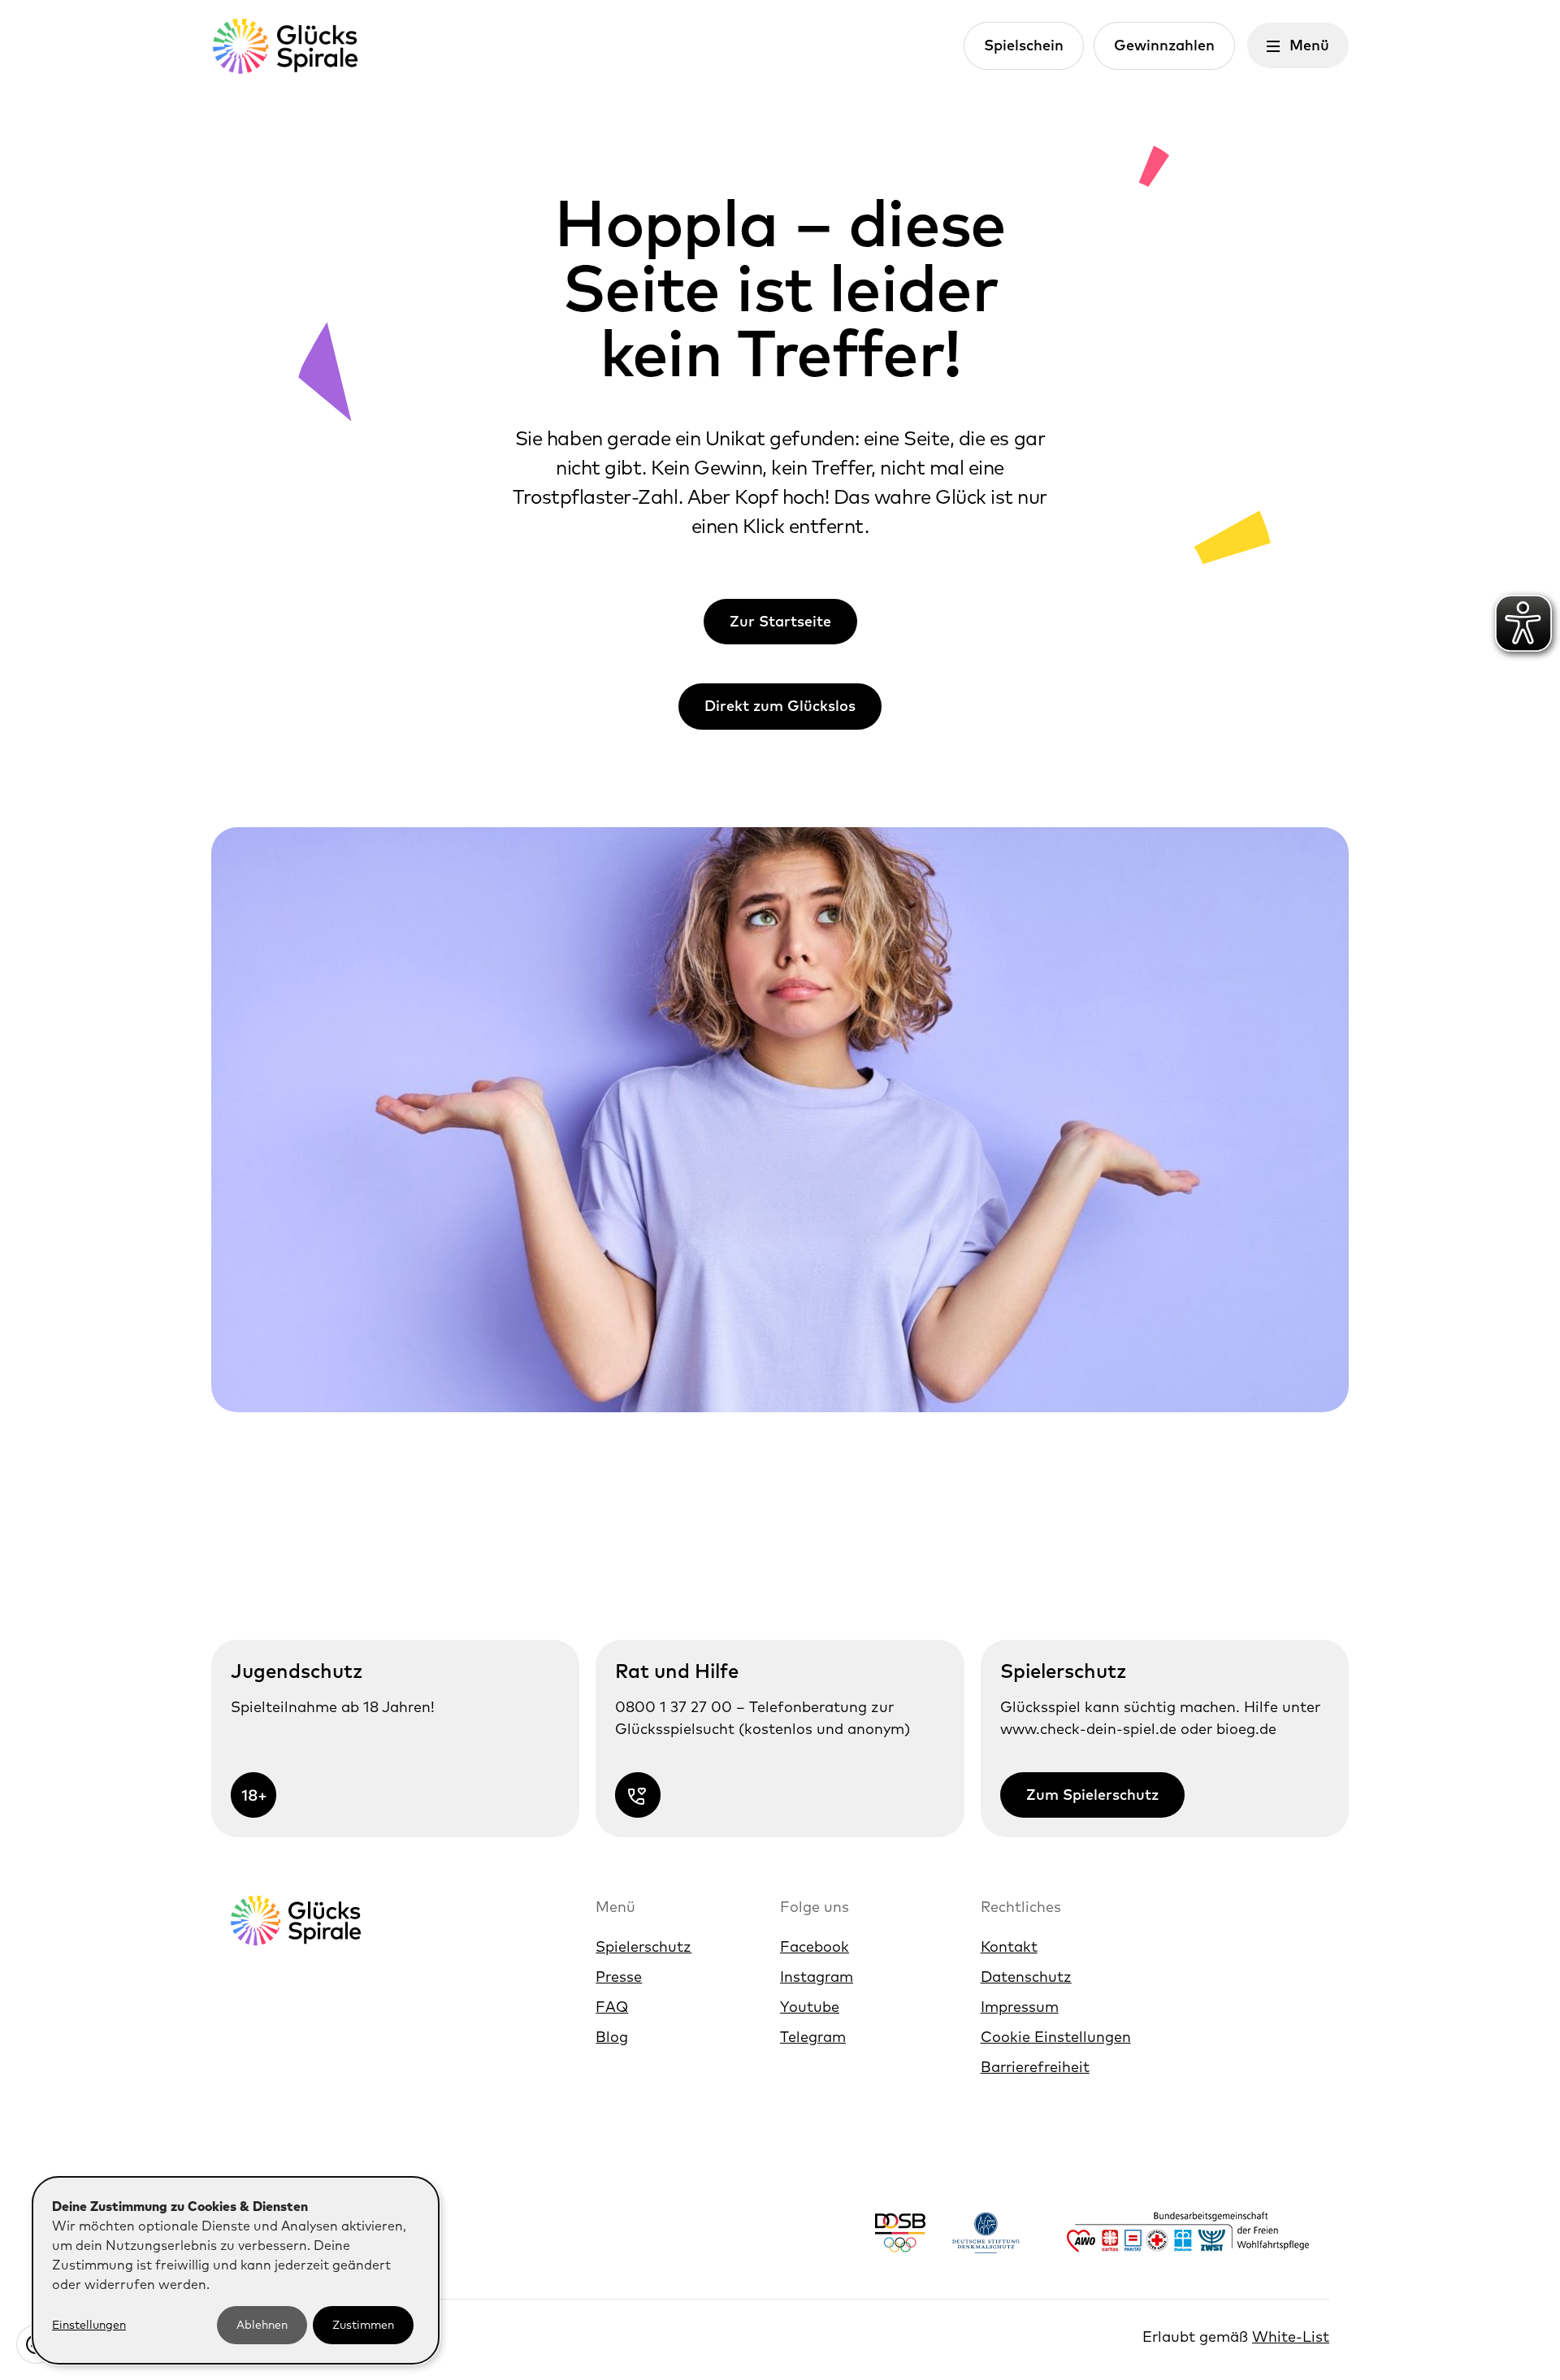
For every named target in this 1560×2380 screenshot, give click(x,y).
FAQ (612, 2007)
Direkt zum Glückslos (780, 706)
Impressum (1020, 2007)
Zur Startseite (780, 621)
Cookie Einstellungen (1056, 2037)
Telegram (813, 2037)
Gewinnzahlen (1164, 45)
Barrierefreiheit (1035, 2067)
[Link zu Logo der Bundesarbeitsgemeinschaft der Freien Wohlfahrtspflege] (1188, 2232)
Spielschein (1024, 45)
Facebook (815, 1946)
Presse (619, 1977)
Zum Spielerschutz (1092, 1795)
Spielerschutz (643, 1946)
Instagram (817, 1977)
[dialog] (236, 2270)
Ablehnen (262, 2325)
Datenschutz (1026, 1977)
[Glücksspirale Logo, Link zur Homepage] (284, 46)
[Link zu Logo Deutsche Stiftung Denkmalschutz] (986, 2233)
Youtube (810, 2007)
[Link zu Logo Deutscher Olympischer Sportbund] (900, 2233)
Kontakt (1009, 1946)
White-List (1291, 2337)
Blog (612, 2037)
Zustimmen (363, 2325)
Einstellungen (89, 2325)
